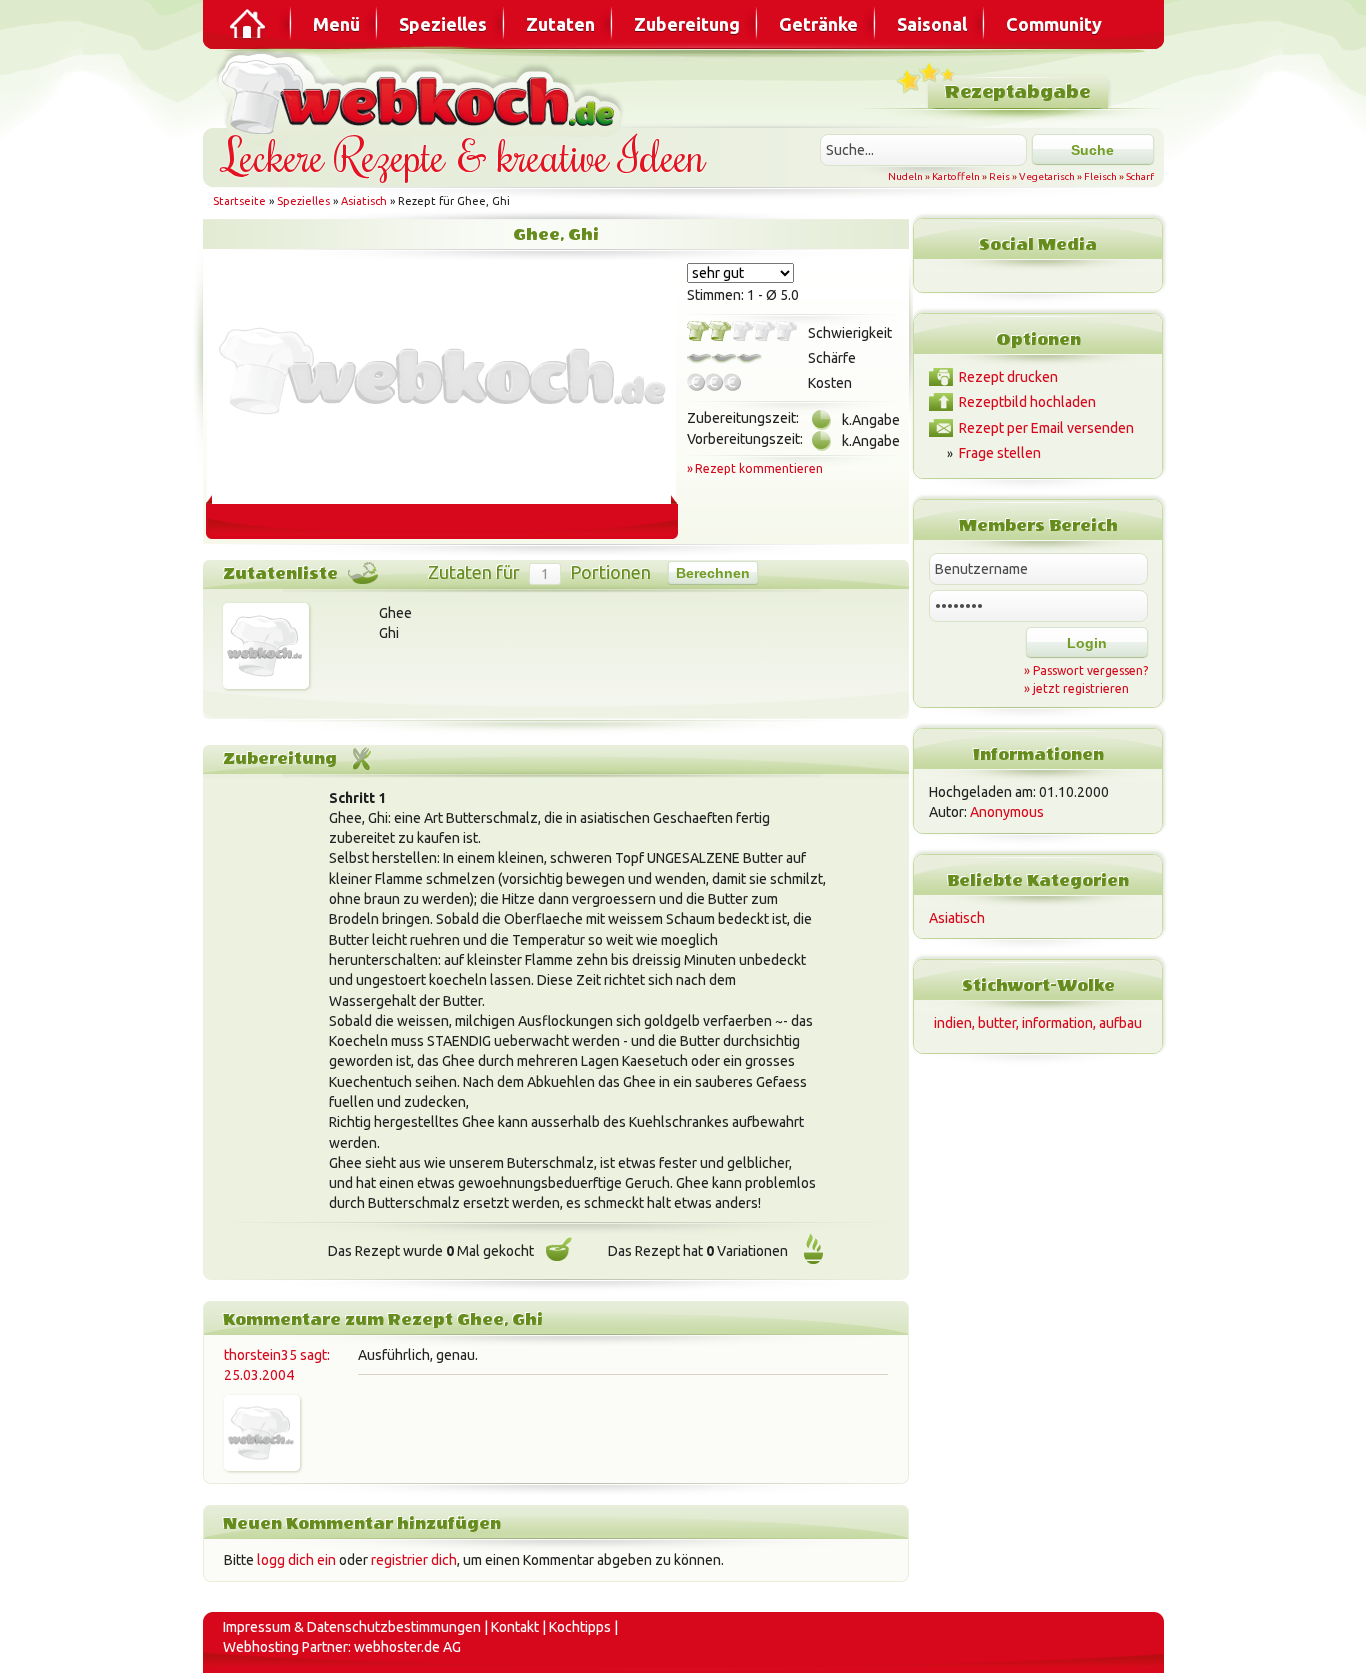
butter (997, 1023)
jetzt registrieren (1081, 688)
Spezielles (443, 24)
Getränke (818, 24)
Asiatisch (364, 201)
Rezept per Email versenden (1046, 428)
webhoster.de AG (407, 1647)
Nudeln (905, 176)
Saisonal (932, 24)
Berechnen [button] (713, 573)
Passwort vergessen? (1090, 670)
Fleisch (1100, 176)
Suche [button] (1092, 150)
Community (1054, 24)
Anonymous (1007, 812)
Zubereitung (687, 24)
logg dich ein (296, 1560)
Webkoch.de (423, 91)
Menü (336, 24)
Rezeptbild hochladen (1027, 402)
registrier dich (414, 1560)
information (1057, 1023)
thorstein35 (260, 1355)
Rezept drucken (1008, 377)
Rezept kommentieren (759, 468)
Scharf (1140, 176)
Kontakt (515, 1627)
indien (953, 1023)
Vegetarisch (1047, 176)
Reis (999, 176)
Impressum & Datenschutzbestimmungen (352, 1627)
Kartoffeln (956, 176)
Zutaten (560, 24)
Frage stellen (1000, 453)
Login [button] (1087, 643)
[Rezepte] (249, 24)
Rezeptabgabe (1017, 92)
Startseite (239, 201)
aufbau (1120, 1023)
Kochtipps (580, 1627)
